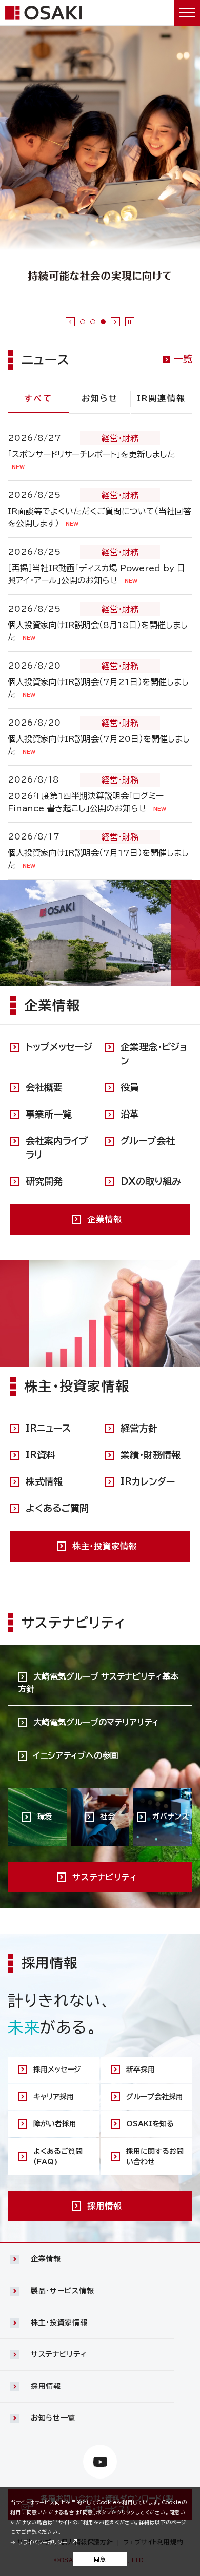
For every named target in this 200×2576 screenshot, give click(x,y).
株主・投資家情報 (59, 2323)
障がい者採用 (55, 2124)
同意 (100, 2559)
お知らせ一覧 (53, 2418)
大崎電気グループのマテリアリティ (96, 1722)
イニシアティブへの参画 (76, 1755)
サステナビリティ (59, 2354)
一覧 (183, 359)
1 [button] (83, 322)
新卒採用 (141, 2070)
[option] (100, 166)
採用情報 (46, 2386)
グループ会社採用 (155, 2097)
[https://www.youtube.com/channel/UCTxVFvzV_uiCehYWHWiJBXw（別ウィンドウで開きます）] (100, 2462)
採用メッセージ (57, 2070)
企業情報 (46, 2259)
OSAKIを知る (150, 2124)
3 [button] (103, 322)
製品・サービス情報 (62, 2291)
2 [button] (93, 322)
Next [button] (115, 322)
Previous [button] (70, 322)
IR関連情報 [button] (161, 398)
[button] (100, 2259)
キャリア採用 (54, 2097)
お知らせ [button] (100, 398)
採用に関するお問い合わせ (155, 2157)
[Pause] (130, 322)
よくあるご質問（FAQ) (58, 2157)
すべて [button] (38, 398)
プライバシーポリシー (43, 2542)
